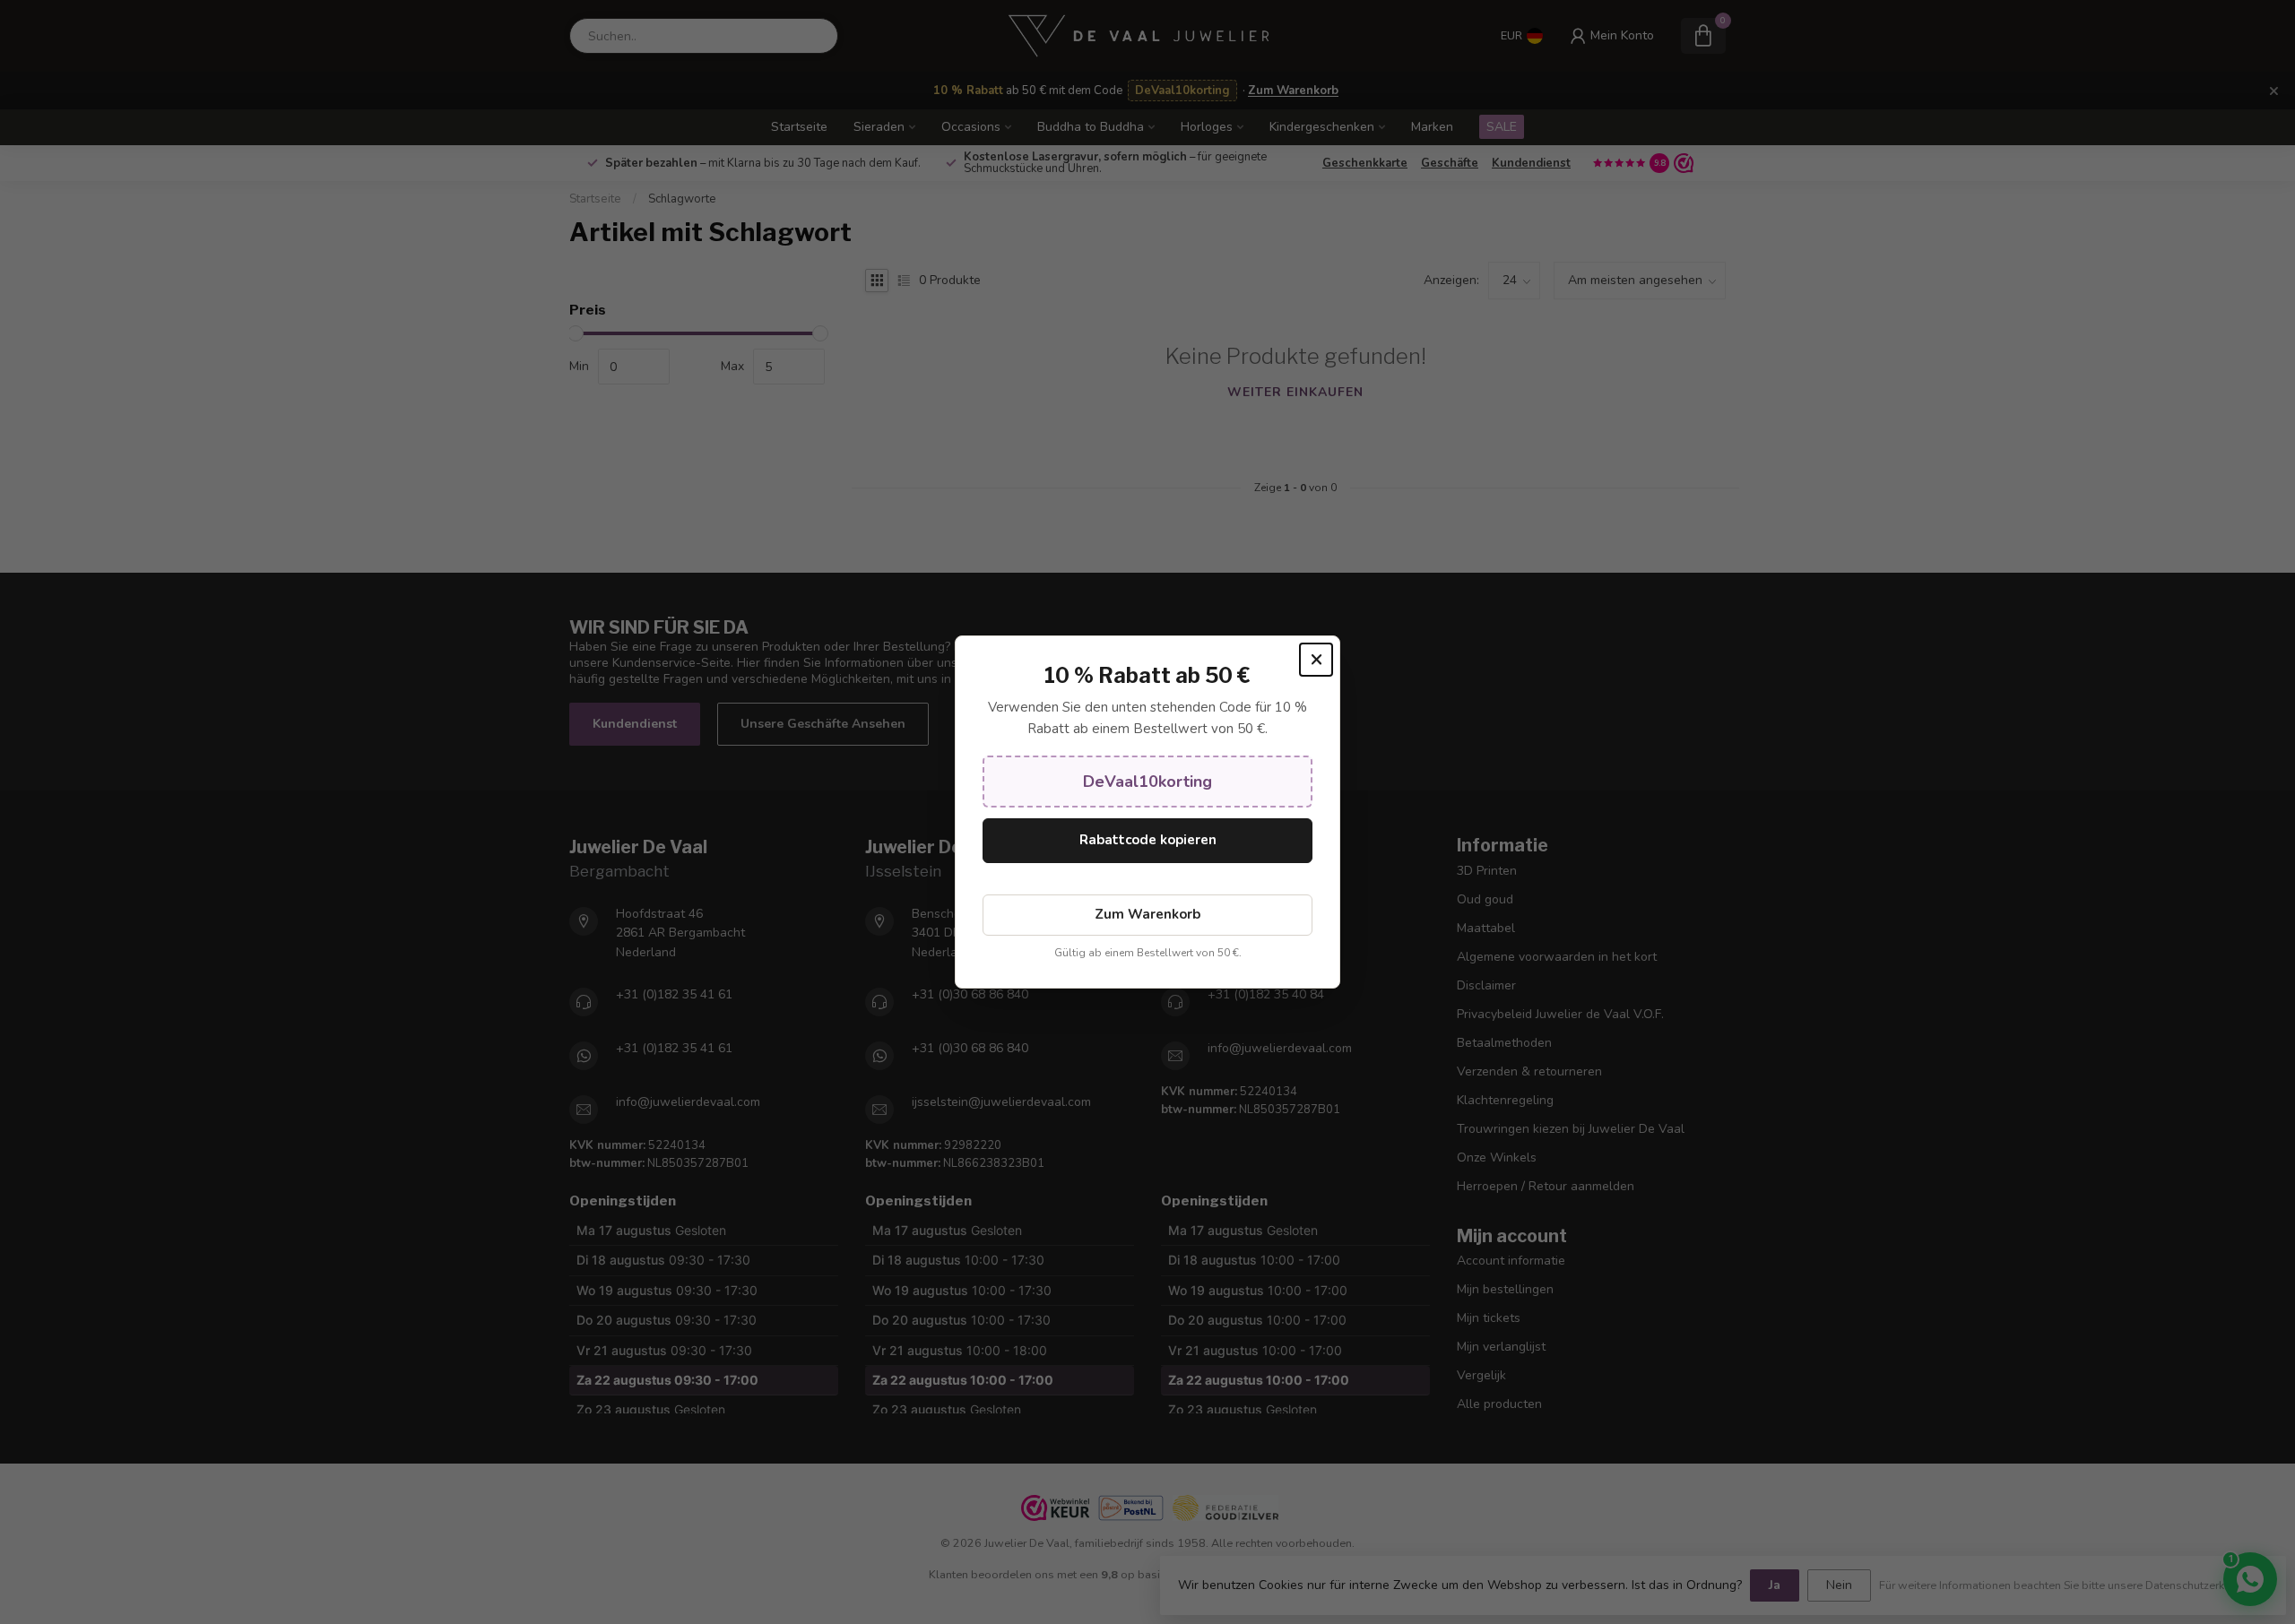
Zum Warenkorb (1147, 914)
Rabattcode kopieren (1148, 840)
